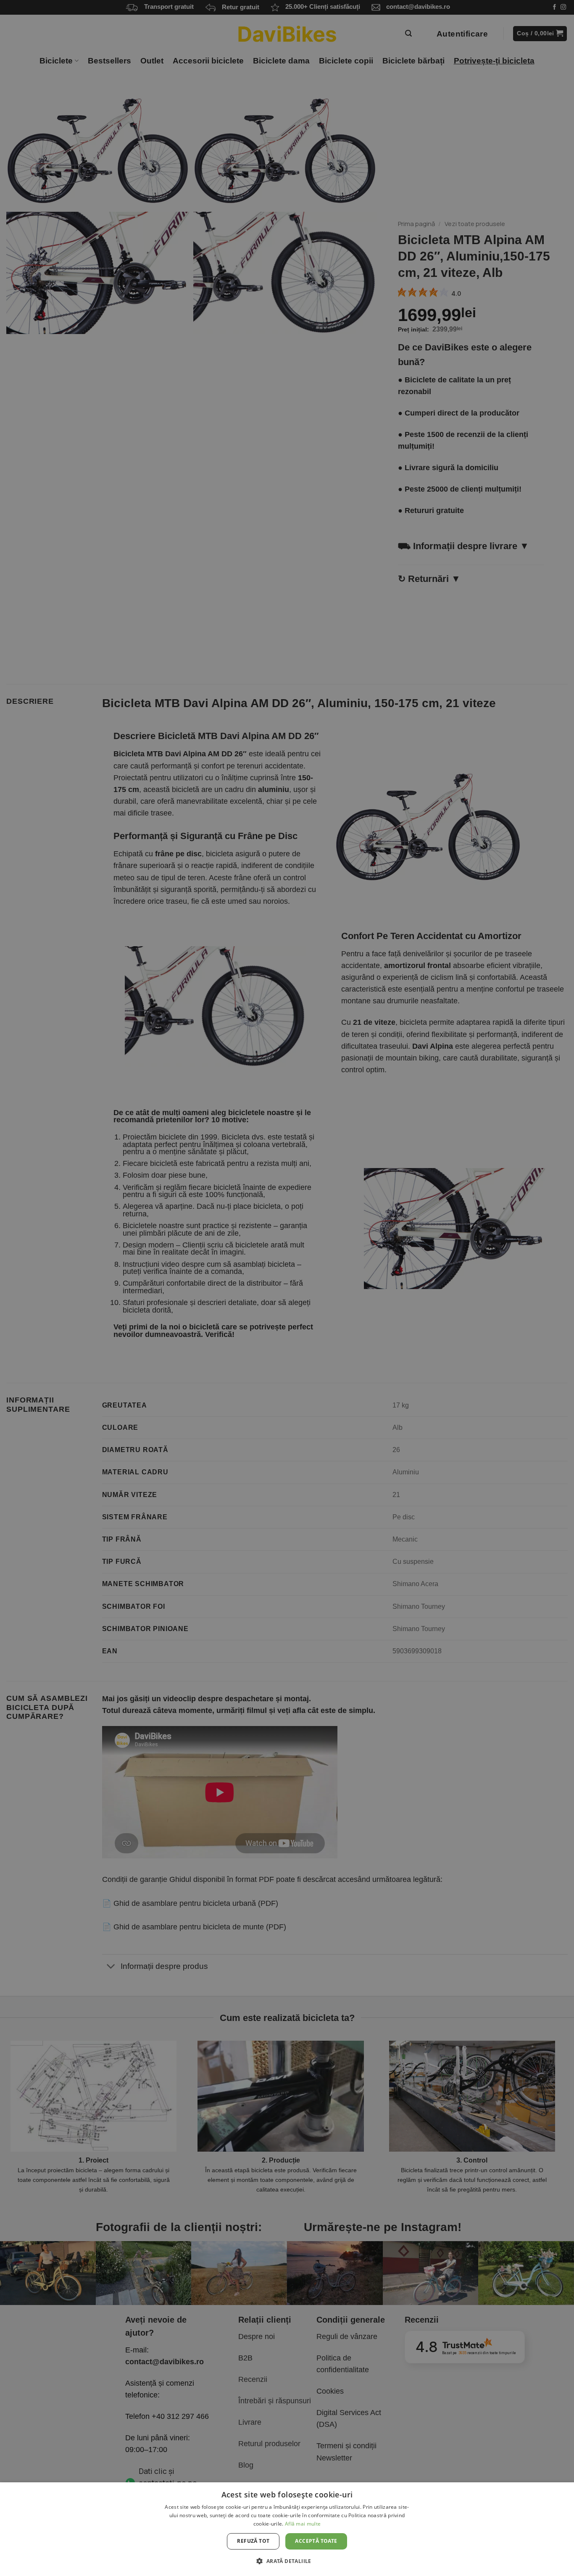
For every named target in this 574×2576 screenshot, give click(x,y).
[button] (287, 2561)
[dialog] (287, 2529)
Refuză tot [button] (253, 2541)
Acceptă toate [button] (316, 2541)
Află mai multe (303, 2524)
